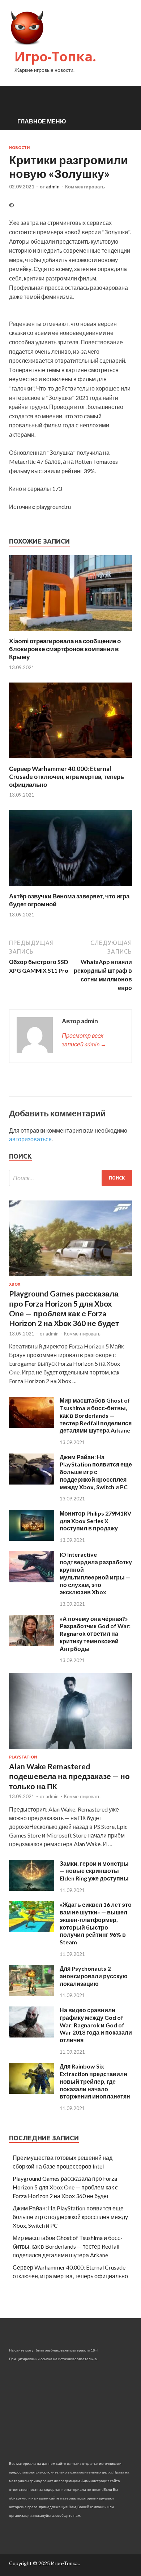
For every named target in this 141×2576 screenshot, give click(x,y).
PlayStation (23, 1757)
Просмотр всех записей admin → (84, 1040)
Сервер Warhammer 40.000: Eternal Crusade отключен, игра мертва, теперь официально (67, 777)
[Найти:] (70, 1178)
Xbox (15, 1284)
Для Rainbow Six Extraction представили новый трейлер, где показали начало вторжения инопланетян (95, 2081)
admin (53, 187)
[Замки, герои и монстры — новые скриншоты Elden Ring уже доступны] (32, 1889)
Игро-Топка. (55, 56)
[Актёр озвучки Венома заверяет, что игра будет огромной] (70, 888)
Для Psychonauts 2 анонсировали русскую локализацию (94, 1976)
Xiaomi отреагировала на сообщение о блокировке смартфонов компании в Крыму (65, 649)
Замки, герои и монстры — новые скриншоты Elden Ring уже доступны (94, 1871)
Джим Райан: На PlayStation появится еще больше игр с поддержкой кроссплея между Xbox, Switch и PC (96, 1472)
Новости (20, 148)
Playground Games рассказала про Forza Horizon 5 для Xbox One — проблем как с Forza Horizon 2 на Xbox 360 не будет (65, 2187)
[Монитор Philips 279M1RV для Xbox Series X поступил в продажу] (32, 1538)
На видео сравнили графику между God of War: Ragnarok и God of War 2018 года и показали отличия (96, 2025)
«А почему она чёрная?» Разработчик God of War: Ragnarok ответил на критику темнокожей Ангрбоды (95, 1634)
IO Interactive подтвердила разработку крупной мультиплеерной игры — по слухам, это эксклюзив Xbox (96, 1573)
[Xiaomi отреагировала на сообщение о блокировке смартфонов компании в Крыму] (70, 633)
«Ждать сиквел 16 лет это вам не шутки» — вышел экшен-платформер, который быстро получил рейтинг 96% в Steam (96, 1923)
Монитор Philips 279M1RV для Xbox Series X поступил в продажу (95, 1521)
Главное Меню (42, 121)
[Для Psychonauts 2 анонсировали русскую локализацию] (32, 1994)
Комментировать (85, 187)
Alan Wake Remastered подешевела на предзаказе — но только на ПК (69, 1776)
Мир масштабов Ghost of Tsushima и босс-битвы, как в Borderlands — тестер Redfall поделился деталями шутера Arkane (96, 1415)
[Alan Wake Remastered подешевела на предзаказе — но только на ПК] (70, 1750)
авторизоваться (30, 1139)
